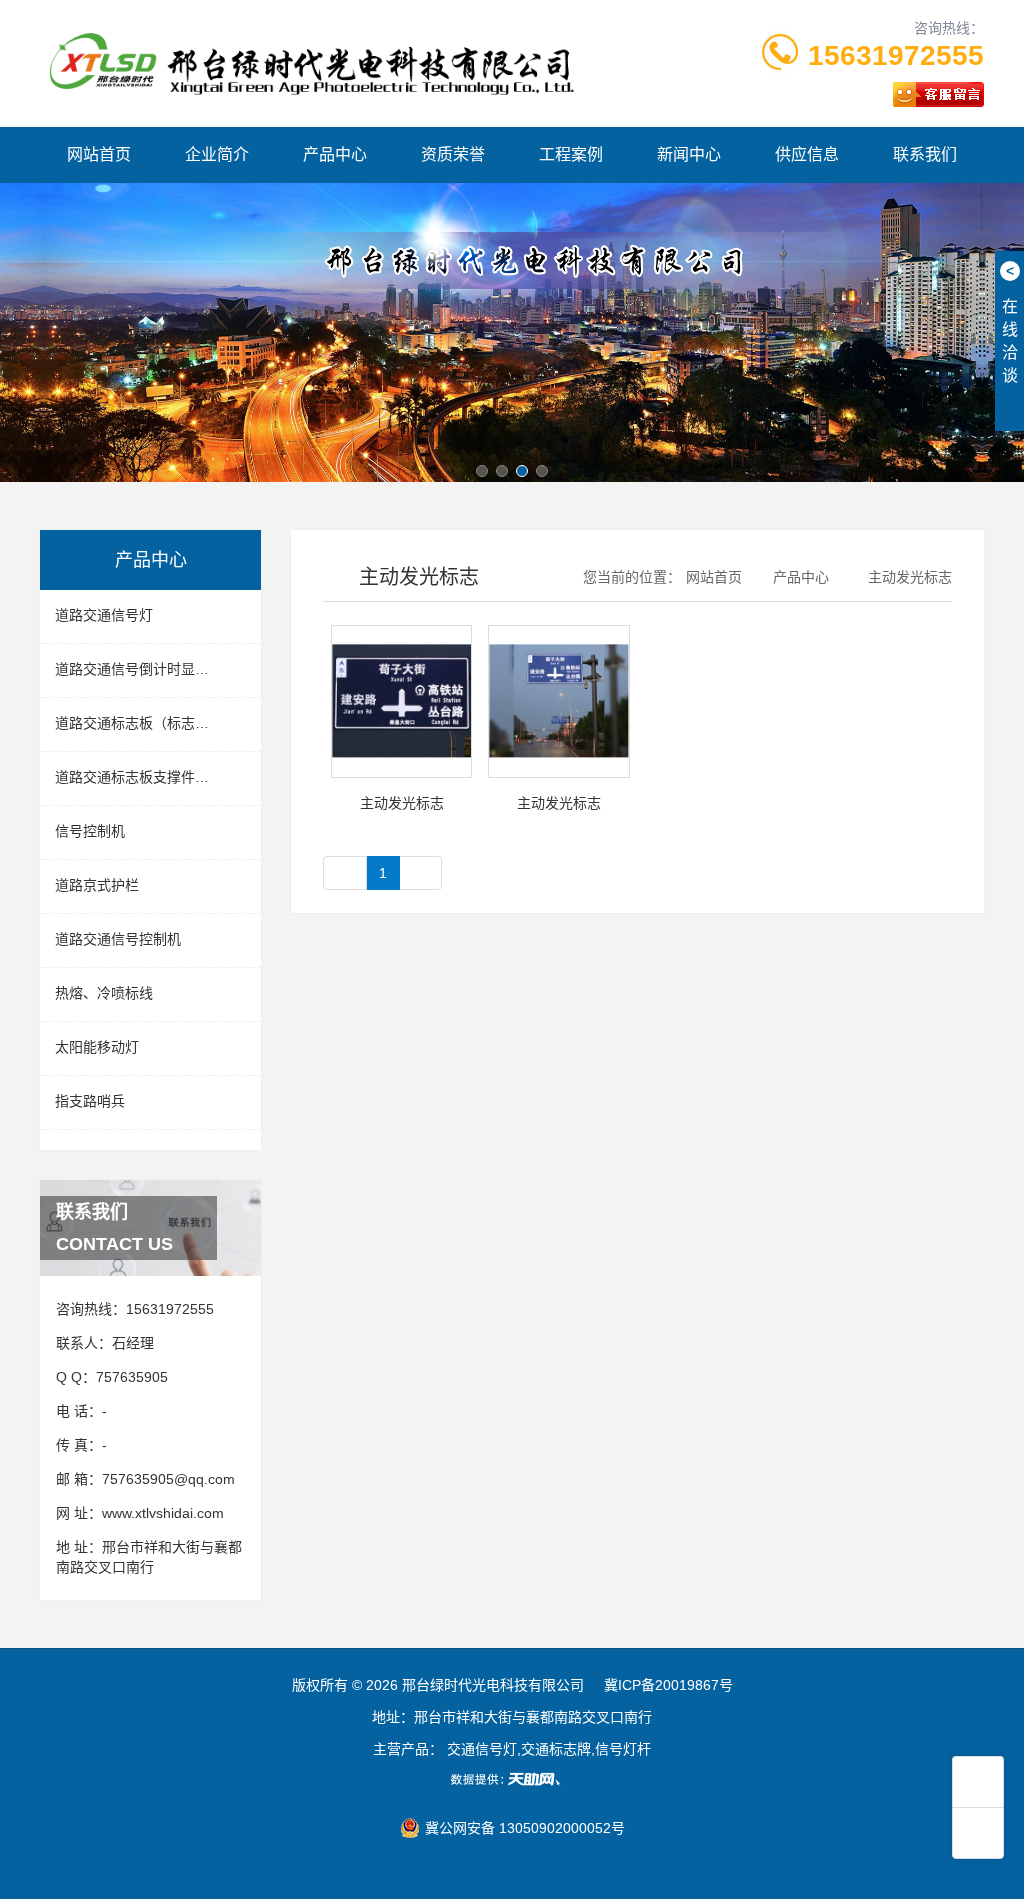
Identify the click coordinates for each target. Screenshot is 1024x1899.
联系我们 (925, 154)
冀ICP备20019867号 (668, 1685)
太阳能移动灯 (97, 1047)
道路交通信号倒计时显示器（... (152, 669)
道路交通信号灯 (104, 615)
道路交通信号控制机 (118, 939)
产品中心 (335, 154)
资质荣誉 (453, 154)
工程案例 (571, 154)
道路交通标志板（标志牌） (139, 723)
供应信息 (807, 154)
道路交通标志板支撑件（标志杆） (158, 777)
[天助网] (512, 1779)
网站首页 (99, 154)
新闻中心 (689, 154)
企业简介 (217, 154)
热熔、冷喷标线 (104, 993)
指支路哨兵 (90, 1101)
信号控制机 (90, 831)
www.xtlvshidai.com (163, 1513)
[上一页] (345, 873)
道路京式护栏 (97, 885)
